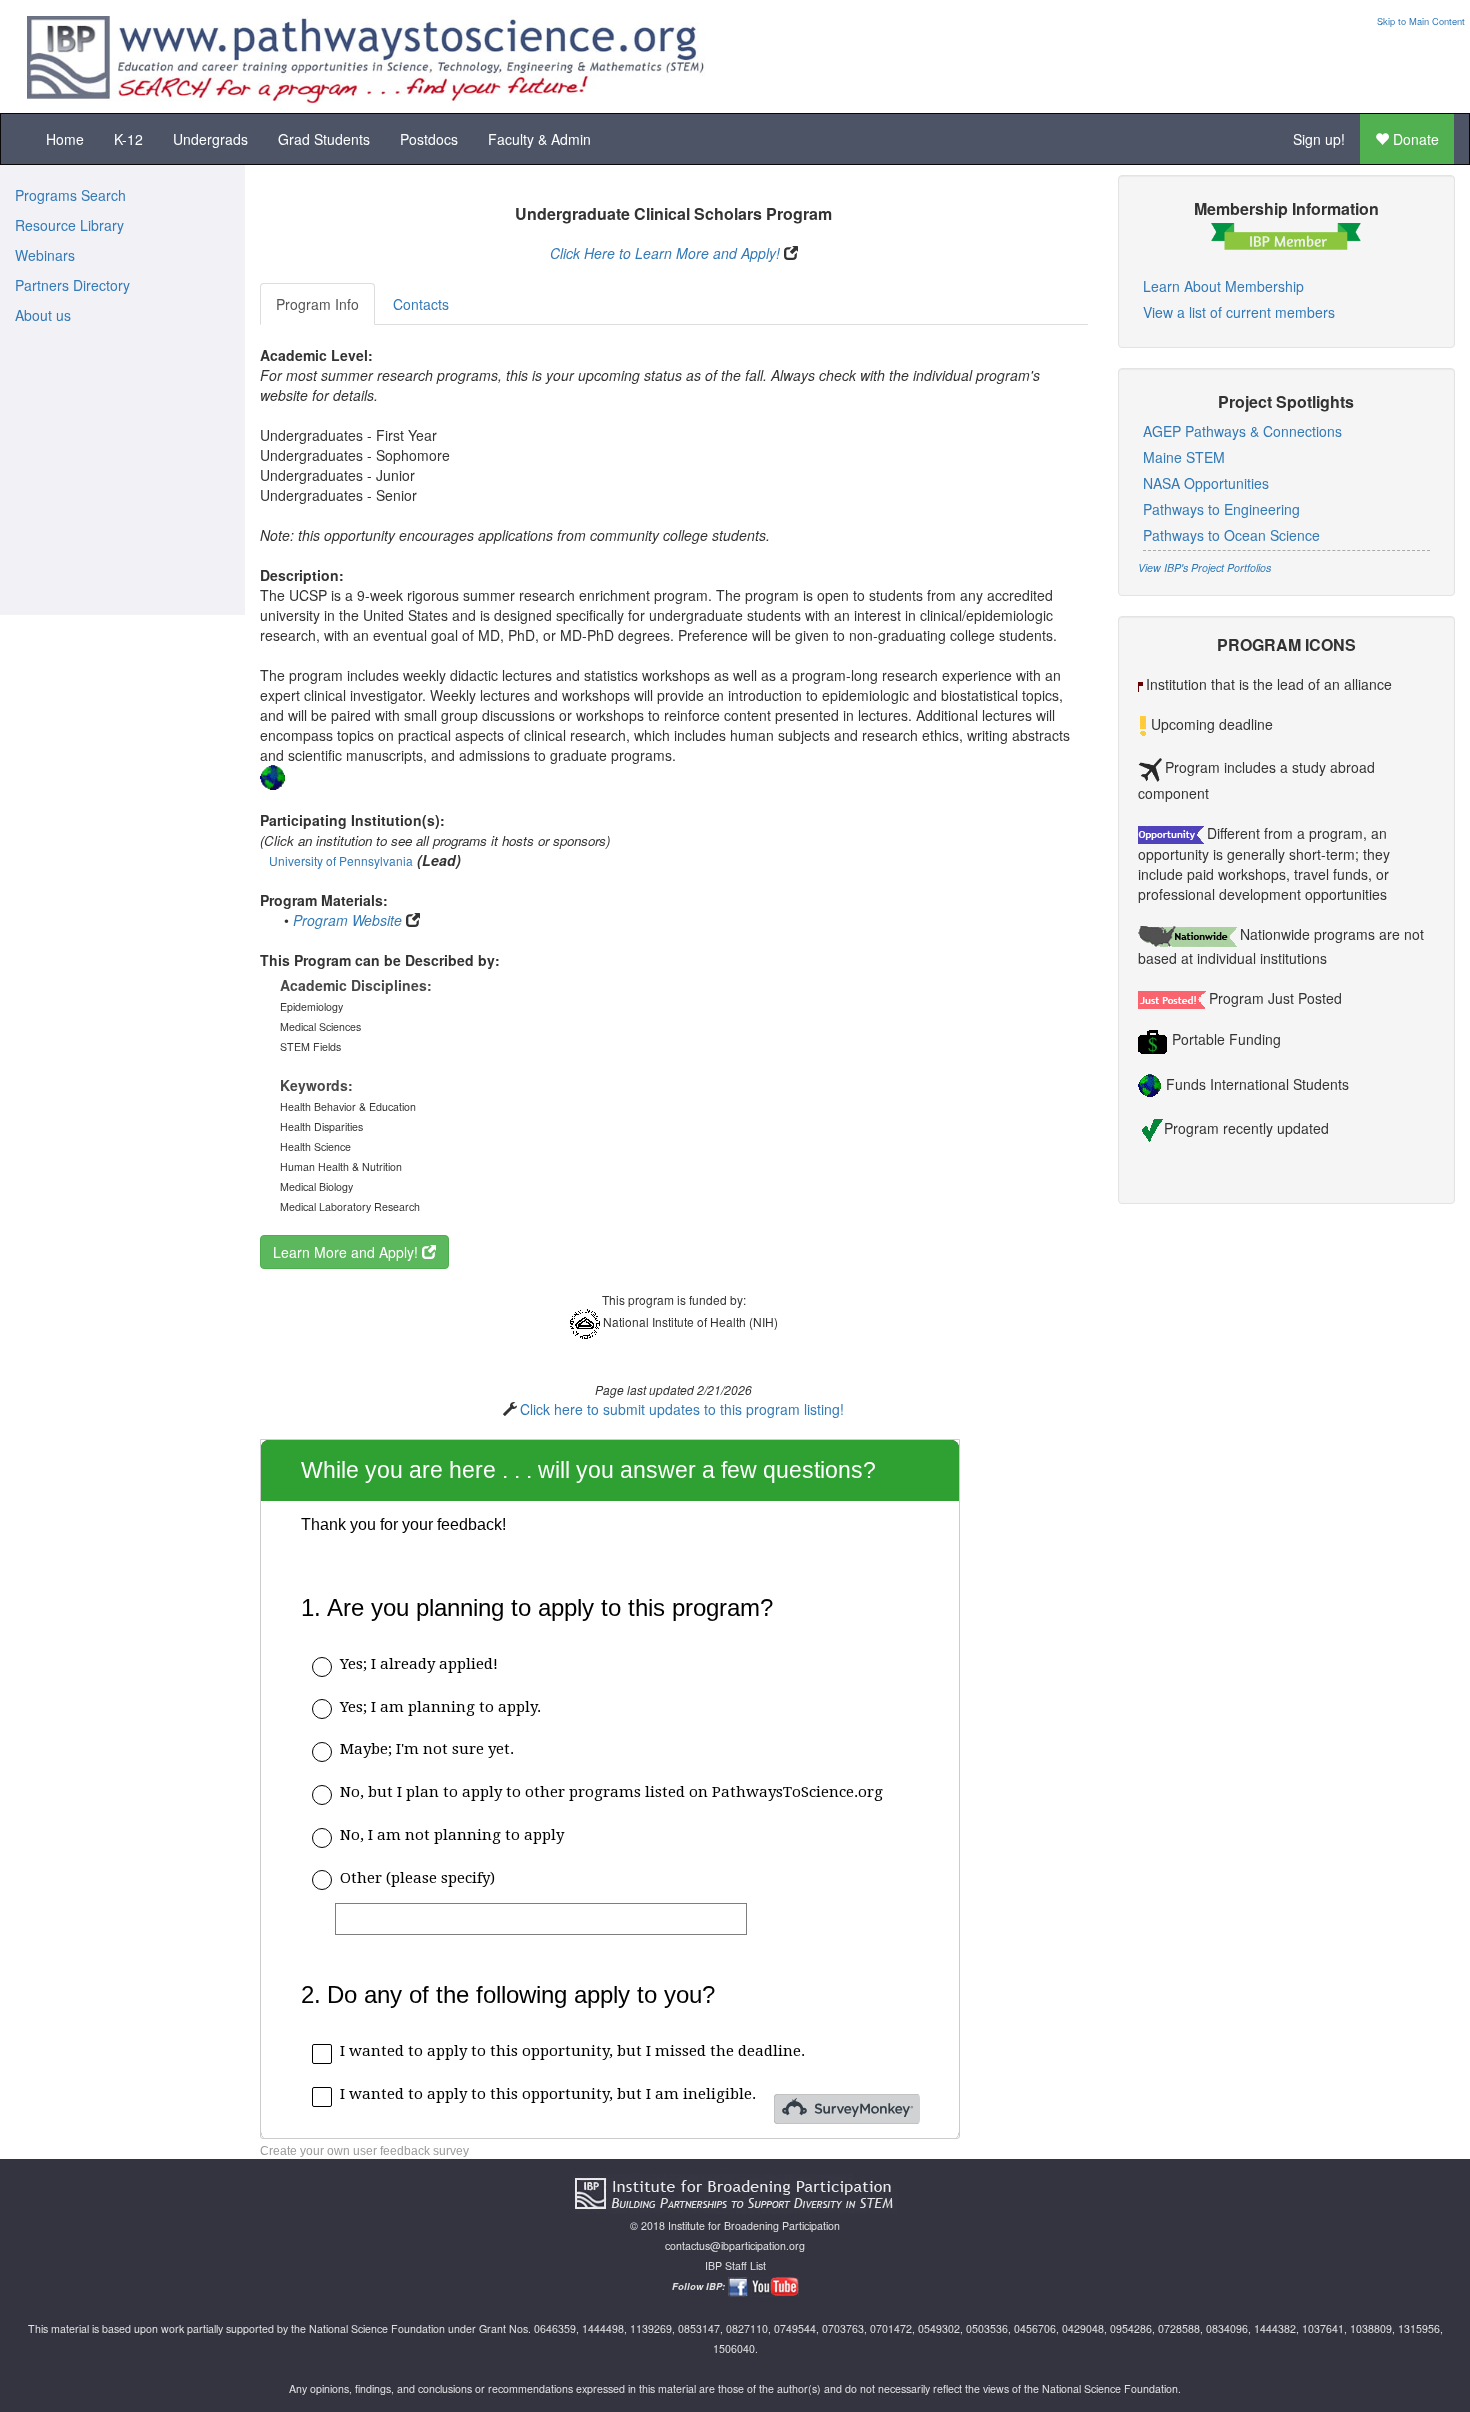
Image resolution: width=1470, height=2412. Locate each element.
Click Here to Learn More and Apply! (665, 253)
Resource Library (69, 225)
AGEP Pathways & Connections (1242, 431)
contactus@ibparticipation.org (735, 2245)
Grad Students (324, 139)
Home (65, 139)
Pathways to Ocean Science (1231, 535)
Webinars (45, 255)
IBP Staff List (735, 2265)
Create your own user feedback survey (364, 2151)
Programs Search (70, 195)
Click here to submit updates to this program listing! (682, 1409)
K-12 (128, 139)
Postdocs (429, 139)
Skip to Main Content (1421, 21)
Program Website (347, 920)
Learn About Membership (1223, 286)
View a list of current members (1239, 312)
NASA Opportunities (1206, 483)
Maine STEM (1184, 457)
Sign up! (1319, 139)
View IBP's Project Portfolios (1204, 567)
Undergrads (210, 139)
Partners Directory (72, 285)
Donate (1414, 139)
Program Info (317, 304)
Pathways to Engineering (1221, 509)
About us (43, 315)
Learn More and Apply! (347, 1252)
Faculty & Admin (539, 139)
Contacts (421, 304)
